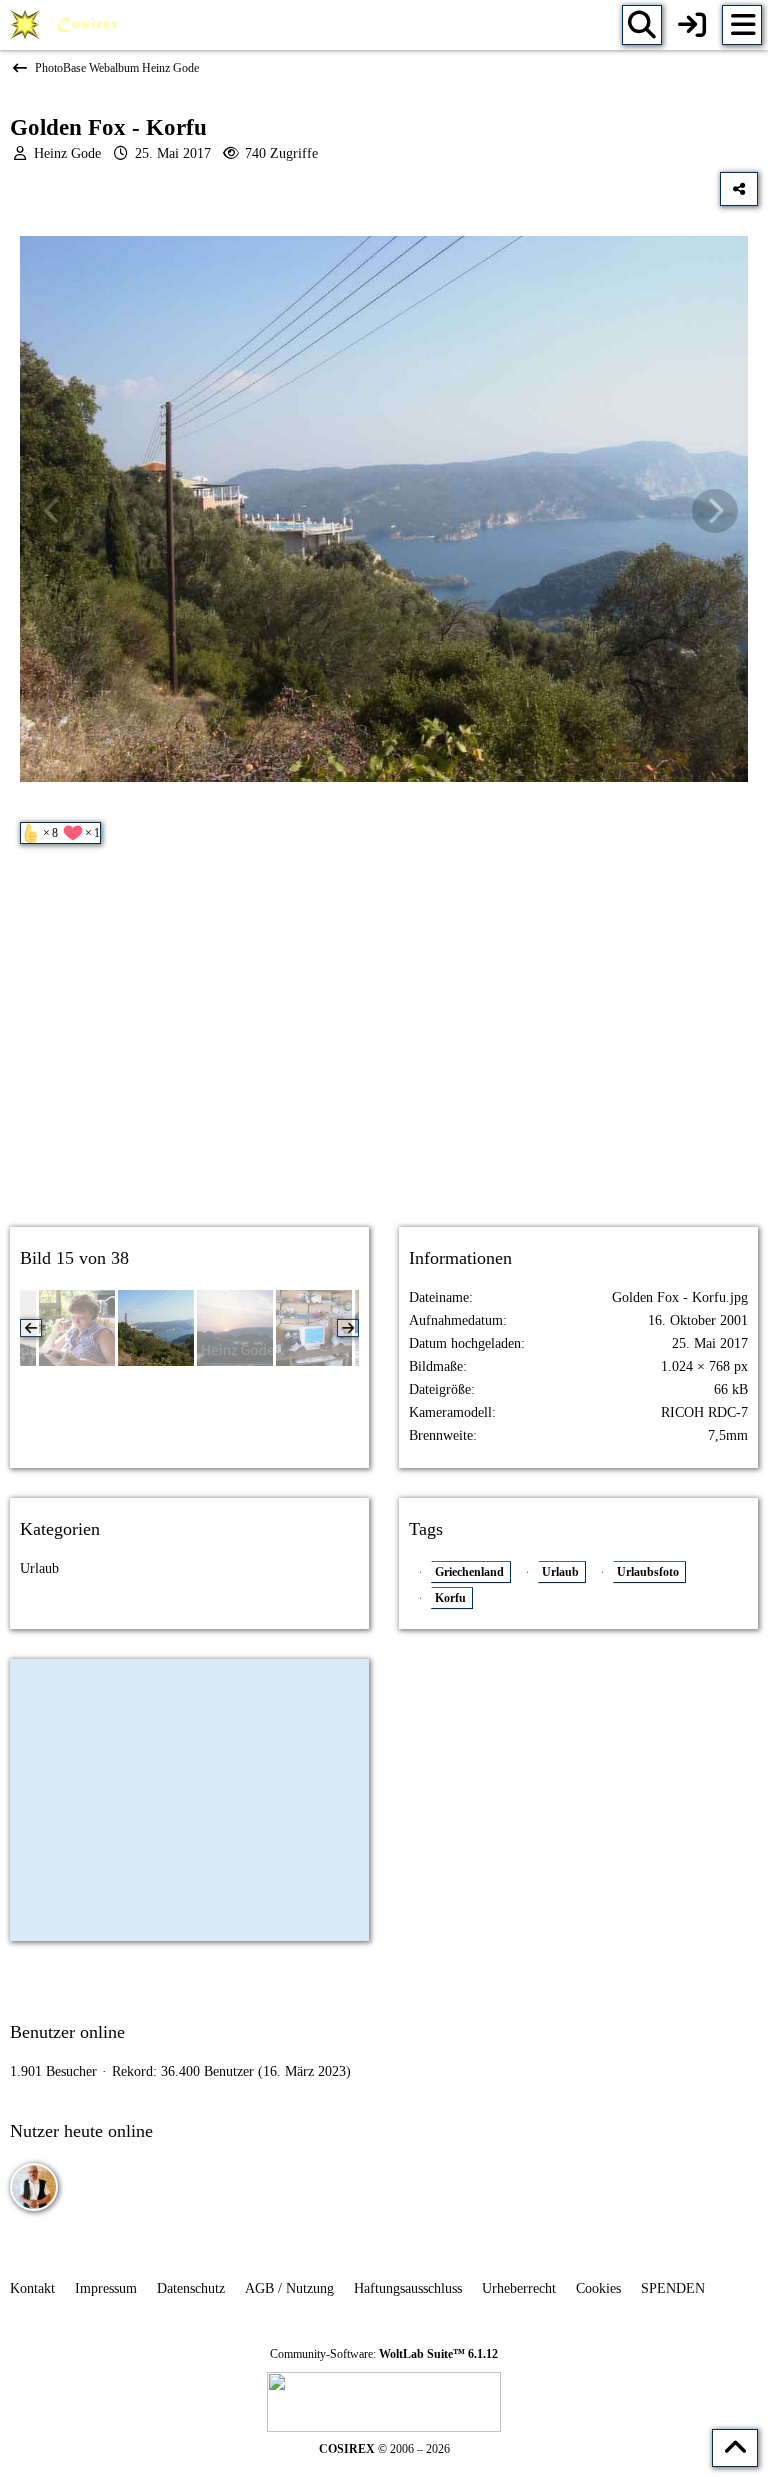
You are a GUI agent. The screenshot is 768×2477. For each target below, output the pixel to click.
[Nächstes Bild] (715, 511)
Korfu (450, 1598)
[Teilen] (739, 189)
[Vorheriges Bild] (53, 511)
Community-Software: (384, 2354)
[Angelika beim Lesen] (77, 1328)
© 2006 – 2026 (384, 2449)
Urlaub (39, 1568)
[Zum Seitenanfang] (735, 2448)
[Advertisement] (384, 1053)
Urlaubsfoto (648, 1572)
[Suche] (642, 25)
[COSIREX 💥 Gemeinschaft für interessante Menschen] (67, 25)
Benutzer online (67, 2032)
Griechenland (469, 1572)
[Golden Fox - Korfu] (156, 1328)
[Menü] (742, 25)
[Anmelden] (692, 25)
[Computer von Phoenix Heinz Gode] (314, 1328)
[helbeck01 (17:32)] (34, 2187)
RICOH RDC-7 (704, 1412)
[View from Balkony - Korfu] (235, 1328)
